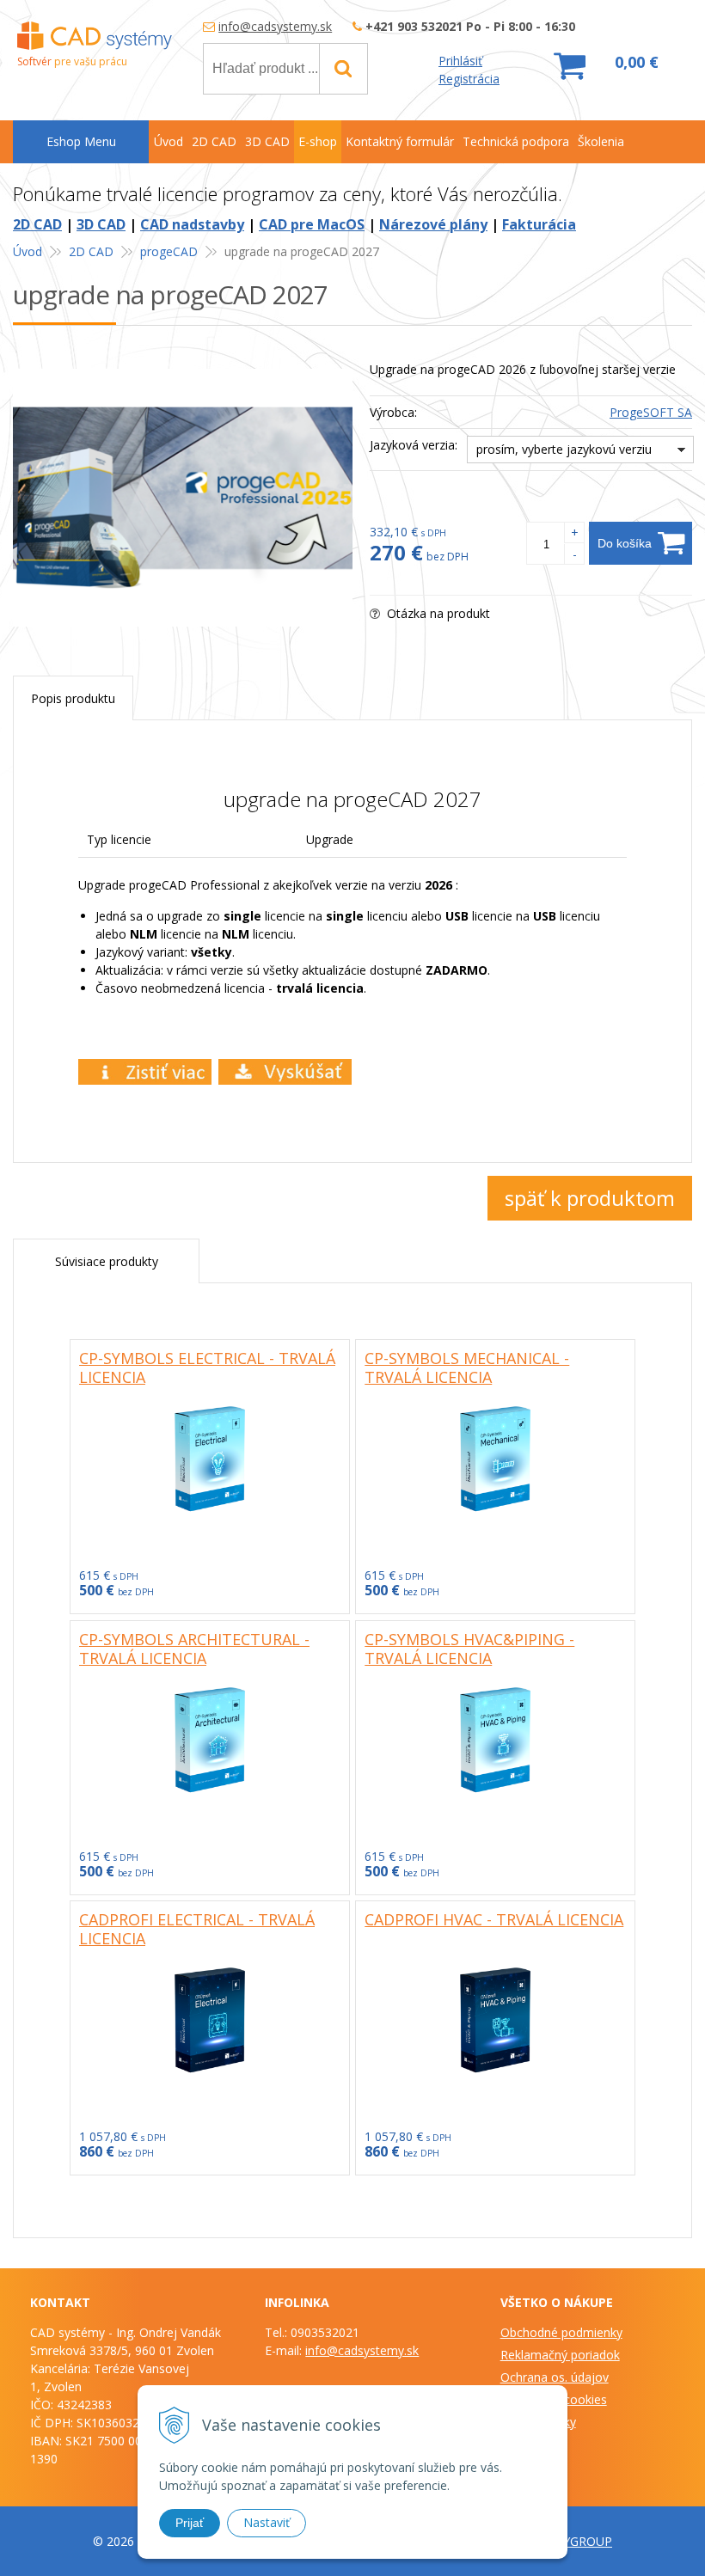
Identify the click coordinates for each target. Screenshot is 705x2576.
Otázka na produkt (437, 613)
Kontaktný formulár (400, 141)
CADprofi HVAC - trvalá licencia (494, 1919)
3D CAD (101, 224)
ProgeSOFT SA (651, 412)
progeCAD (169, 251)
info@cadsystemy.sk (275, 26)
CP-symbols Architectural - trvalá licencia (194, 1649)
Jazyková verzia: (414, 445)
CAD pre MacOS (312, 224)
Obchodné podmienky (561, 2332)
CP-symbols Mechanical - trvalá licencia (467, 1368)
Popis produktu (73, 698)
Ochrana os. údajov (555, 2377)
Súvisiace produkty (107, 1261)
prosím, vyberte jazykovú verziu (564, 449)
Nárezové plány (433, 224)
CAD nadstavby (192, 224)
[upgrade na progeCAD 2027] (183, 498)
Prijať (190, 2523)
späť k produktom (590, 1198)
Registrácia (469, 79)
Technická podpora (516, 141)
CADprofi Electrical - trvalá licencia (197, 1929)
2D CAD (37, 224)
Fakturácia (539, 224)
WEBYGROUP (574, 2541)
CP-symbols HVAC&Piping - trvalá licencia (469, 1649)
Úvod (28, 251)
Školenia (601, 141)
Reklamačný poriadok (560, 2355)
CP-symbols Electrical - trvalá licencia (207, 1368)
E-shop (318, 141)
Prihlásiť (460, 61)
